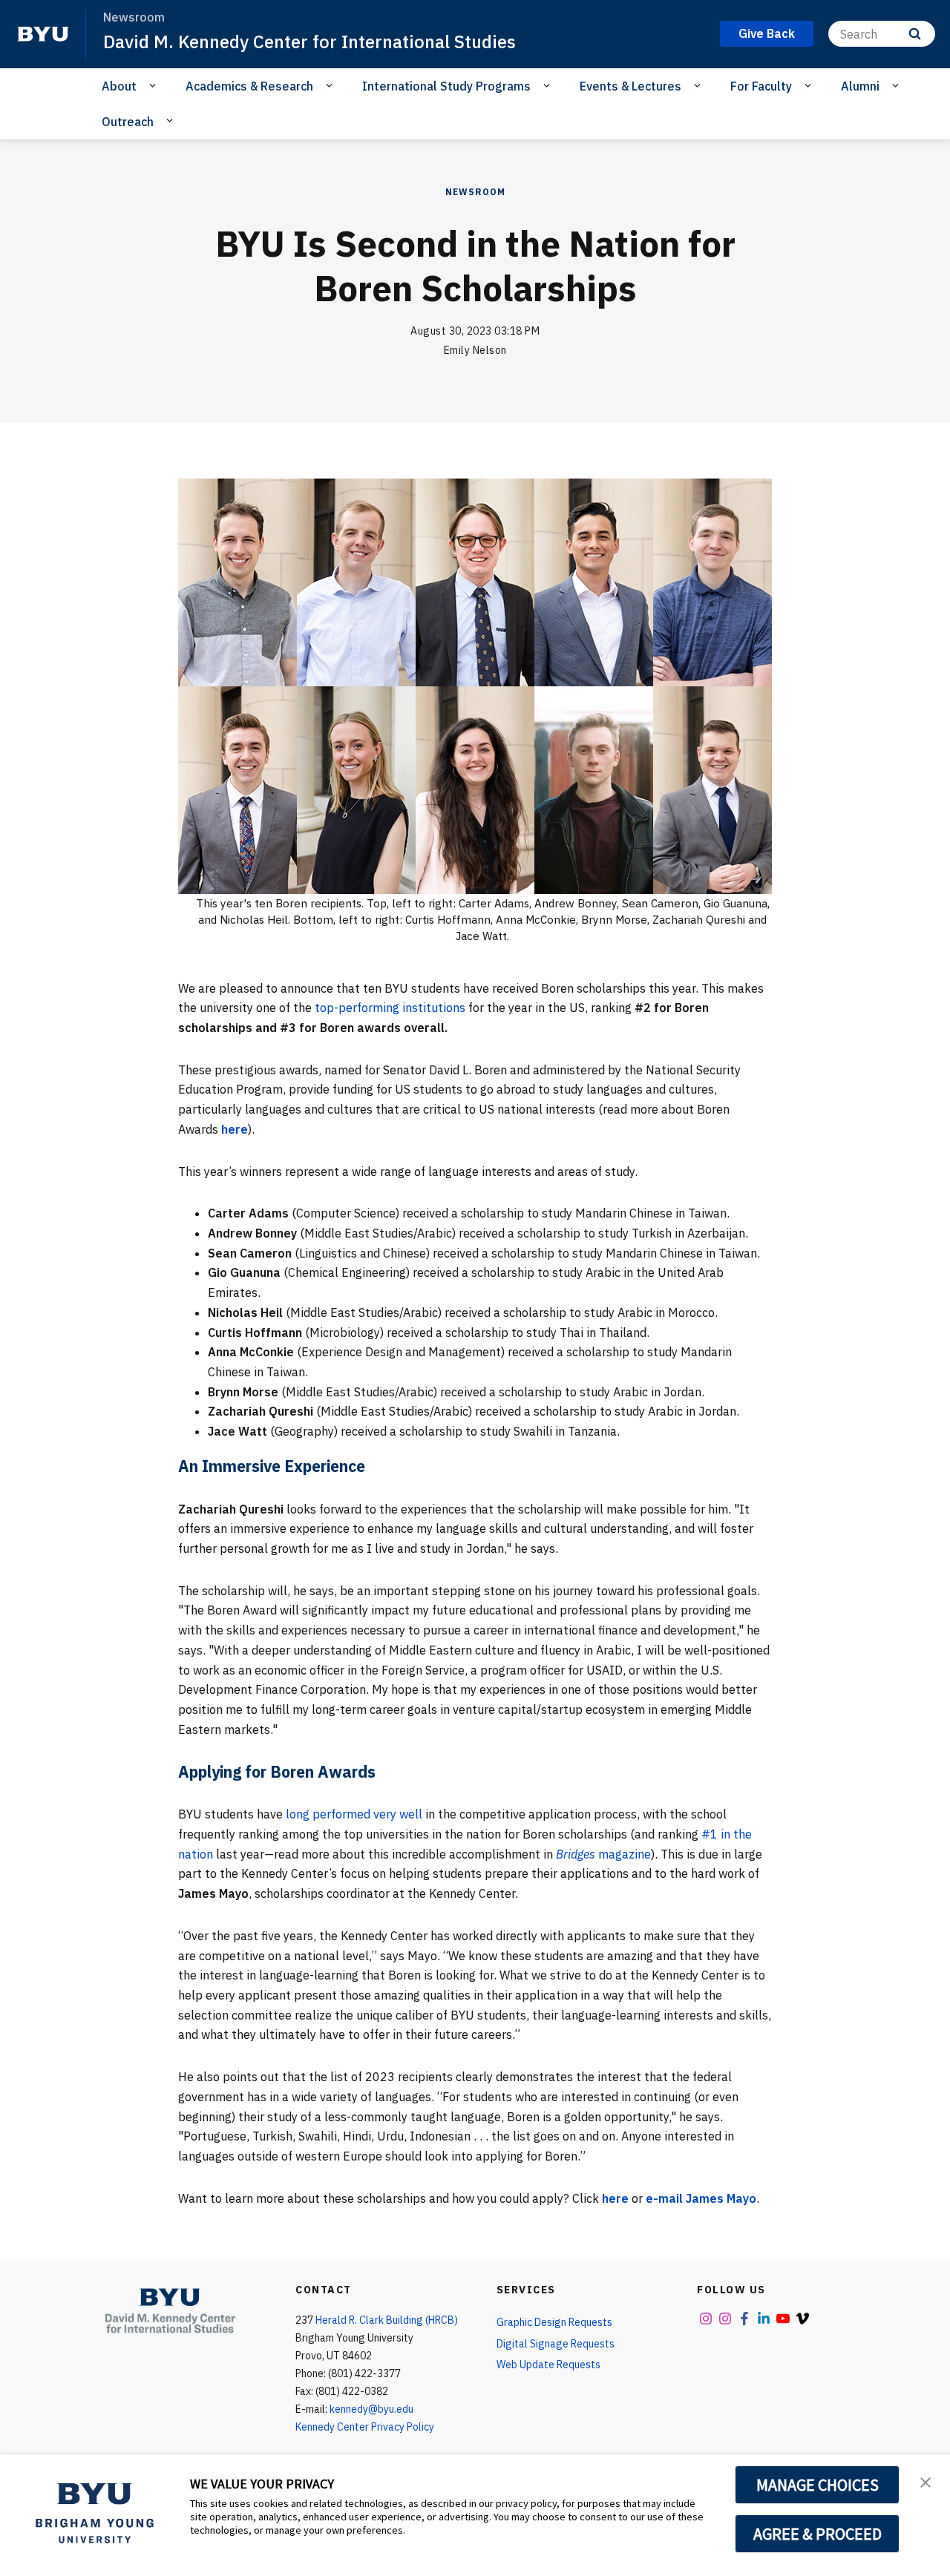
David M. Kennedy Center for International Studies (309, 42)
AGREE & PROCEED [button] (818, 2534)
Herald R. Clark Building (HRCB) (387, 2320)
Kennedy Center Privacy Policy (365, 2427)
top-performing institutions (390, 1008)
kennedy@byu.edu (371, 2409)
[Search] (915, 34)
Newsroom (475, 192)
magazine (603, 1854)
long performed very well (354, 1814)
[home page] (43, 34)
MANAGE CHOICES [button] (818, 2485)
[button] (926, 2481)
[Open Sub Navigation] (155, 85)
